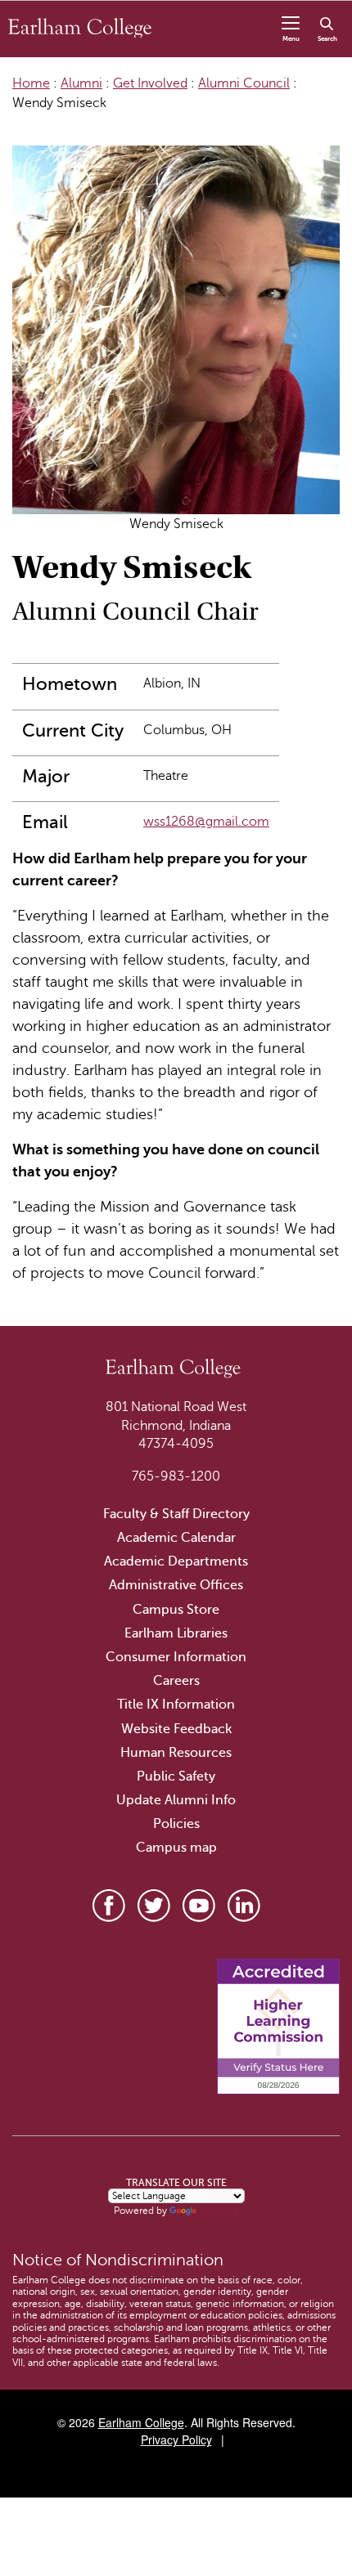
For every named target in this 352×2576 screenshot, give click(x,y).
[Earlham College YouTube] (199, 1906)
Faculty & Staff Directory (176, 1514)
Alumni (81, 83)
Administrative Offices (176, 1585)
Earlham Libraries (176, 1633)
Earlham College (141, 2422)
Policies (176, 1824)
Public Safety (176, 1776)
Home (31, 83)
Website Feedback (176, 1729)
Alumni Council (244, 83)
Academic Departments (176, 1561)
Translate (219, 2211)
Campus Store (176, 1610)
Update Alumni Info (176, 1800)
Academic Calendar (176, 1538)
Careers (176, 1681)
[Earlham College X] (154, 1906)
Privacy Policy (176, 2439)
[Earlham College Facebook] (109, 1906)
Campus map (176, 1848)
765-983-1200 (176, 1476)
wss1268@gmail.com (206, 822)
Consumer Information (176, 1657)
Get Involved (150, 83)
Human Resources (176, 1753)
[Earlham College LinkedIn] (244, 1906)
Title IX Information (176, 1705)
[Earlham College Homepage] (80, 27)
